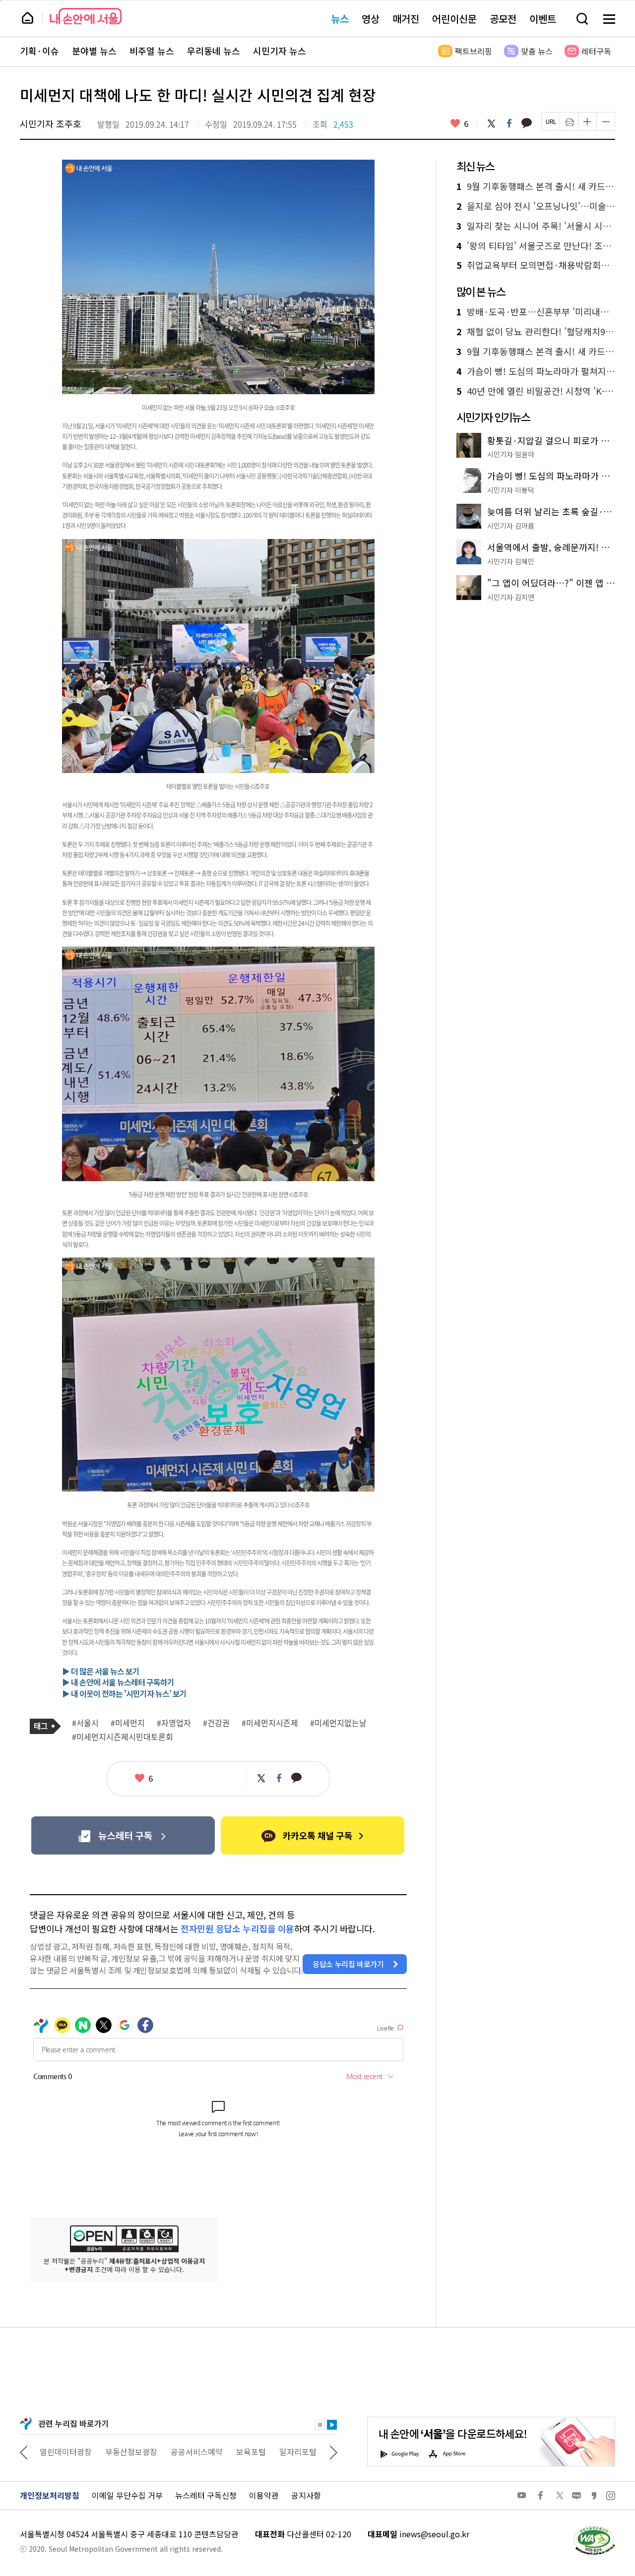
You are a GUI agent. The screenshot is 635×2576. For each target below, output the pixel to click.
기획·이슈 (39, 51)
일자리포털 (233, 2452)
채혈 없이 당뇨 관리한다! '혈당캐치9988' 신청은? (536, 332)
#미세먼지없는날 (338, 1723)
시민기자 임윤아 (511, 454)
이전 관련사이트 (24, 2452)
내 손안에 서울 (86, 16)
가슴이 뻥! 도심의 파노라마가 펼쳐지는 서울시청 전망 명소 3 (536, 371)
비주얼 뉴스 (152, 51)
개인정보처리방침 (50, 2495)
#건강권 (216, 1723)
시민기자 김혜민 (511, 561)
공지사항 (306, 2495)
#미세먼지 (128, 1723)
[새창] (123, 1835)
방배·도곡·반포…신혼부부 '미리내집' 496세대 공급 (536, 312)
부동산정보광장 (66, 2452)
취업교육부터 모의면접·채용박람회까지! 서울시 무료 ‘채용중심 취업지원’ (536, 265)
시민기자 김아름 (511, 526)
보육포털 (186, 2452)
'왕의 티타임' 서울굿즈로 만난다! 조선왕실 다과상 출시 (536, 246)
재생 (332, 2425)
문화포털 (280, 2452)
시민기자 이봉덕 (511, 490)
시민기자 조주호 (51, 123)
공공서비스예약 (132, 2452)
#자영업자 (174, 1723)
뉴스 (340, 19)
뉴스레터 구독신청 (206, 2495)
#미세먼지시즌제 (270, 1723)
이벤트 (543, 19)
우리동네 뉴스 (214, 51)
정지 (320, 2425)
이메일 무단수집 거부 (127, 2495)
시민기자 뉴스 (280, 51)
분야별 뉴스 (94, 51)
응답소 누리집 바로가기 (348, 1964)
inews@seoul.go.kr (434, 2534)
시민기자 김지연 (511, 597)
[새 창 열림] (594, 2528)
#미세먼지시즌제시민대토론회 (123, 1737)
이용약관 (264, 2495)
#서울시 (85, 1723)
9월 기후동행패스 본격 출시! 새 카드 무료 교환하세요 (536, 186)
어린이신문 (454, 19)
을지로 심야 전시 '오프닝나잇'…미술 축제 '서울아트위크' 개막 (536, 206)
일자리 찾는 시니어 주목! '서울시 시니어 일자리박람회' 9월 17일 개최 (536, 226)
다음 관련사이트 (333, 2452)
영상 (371, 19)
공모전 (503, 19)
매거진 (406, 19)
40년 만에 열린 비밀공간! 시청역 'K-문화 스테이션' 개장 (536, 391)
